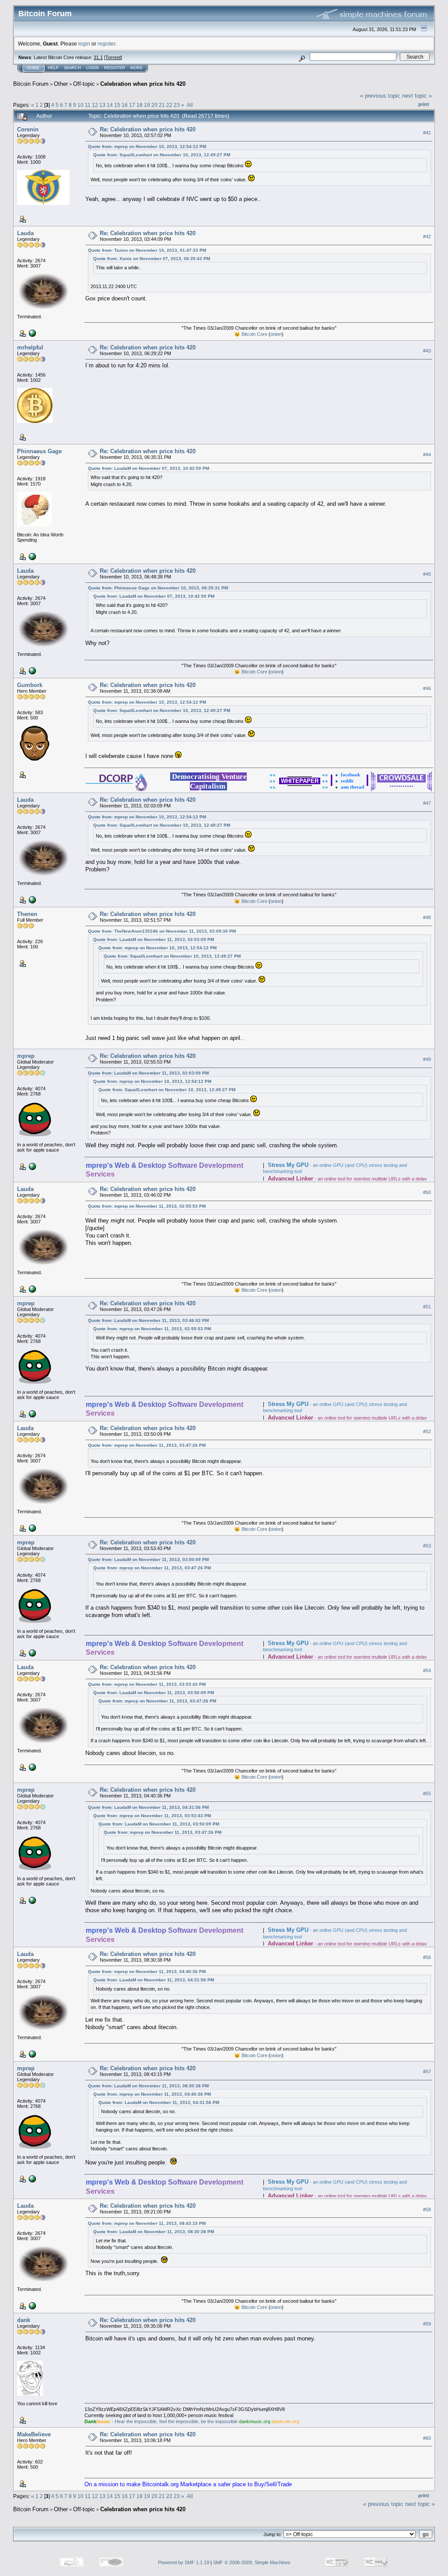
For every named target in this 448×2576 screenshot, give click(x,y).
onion (276, 334)
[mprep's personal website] (31, 1166)
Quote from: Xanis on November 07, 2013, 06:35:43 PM (152, 259)
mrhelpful (30, 347)
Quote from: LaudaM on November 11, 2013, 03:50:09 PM (148, 1559)
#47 (427, 803)
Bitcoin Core (254, 334)
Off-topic (84, 84)
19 (147, 105)
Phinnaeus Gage (39, 451)
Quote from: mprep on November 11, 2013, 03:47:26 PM (147, 1445)
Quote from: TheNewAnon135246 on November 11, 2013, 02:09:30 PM (162, 931)
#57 (427, 2072)
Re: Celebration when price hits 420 (148, 129)
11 (88, 105)
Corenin (28, 129)
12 (95, 105)
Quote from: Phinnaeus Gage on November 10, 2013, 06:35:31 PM (158, 588)
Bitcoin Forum (31, 84)
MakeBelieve (34, 2434)
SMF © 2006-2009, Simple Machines (252, 2562)
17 (132, 105)
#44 (427, 455)
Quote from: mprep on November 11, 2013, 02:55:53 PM (147, 1206)
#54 (427, 1670)
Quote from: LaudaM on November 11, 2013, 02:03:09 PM (154, 939)
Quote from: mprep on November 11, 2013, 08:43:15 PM (147, 2223)
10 (80, 105)
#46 (427, 688)
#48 (427, 917)
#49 (427, 1059)
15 (117, 105)
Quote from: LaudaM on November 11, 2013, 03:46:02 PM (148, 1320)
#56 (427, 1958)
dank (24, 2320)
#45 (427, 574)
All (190, 105)
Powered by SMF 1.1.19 (184, 2562)
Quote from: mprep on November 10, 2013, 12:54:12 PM (147, 146)
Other (61, 84)
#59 (427, 2324)
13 (102, 105)
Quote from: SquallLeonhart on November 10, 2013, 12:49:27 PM (162, 155)
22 (169, 105)
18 (140, 105)
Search (72, 68)
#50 (427, 1192)
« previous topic (380, 96)
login (84, 44)
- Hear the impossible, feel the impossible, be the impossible (161, 2421)
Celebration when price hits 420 (143, 84)
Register (115, 68)
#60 (427, 2438)
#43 (427, 351)
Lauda (25, 233)
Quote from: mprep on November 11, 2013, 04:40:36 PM (147, 1972)
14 (110, 105)
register (106, 44)
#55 (427, 1794)
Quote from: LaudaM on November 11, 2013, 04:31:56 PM (148, 1807)
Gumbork (30, 685)
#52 (427, 1431)
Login (93, 68)
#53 (427, 1546)
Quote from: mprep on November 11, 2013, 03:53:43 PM (147, 1684)
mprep (26, 1056)
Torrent (113, 57)
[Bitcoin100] (31, 556)
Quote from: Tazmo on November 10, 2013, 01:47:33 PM (147, 250)
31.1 (98, 57)
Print (424, 104)
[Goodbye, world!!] (31, 333)
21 (162, 105)
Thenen (27, 914)
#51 (427, 1307)
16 (125, 105)
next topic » (417, 96)
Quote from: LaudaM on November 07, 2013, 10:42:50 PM (149, 468)
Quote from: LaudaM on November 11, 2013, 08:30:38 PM (148, 2086)
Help (53, 68)
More (136, 68)
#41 (427, 133)
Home (33, 68)
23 (177, 105)
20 (154, 105)
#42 (427, 236)
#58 (427, 2210)
